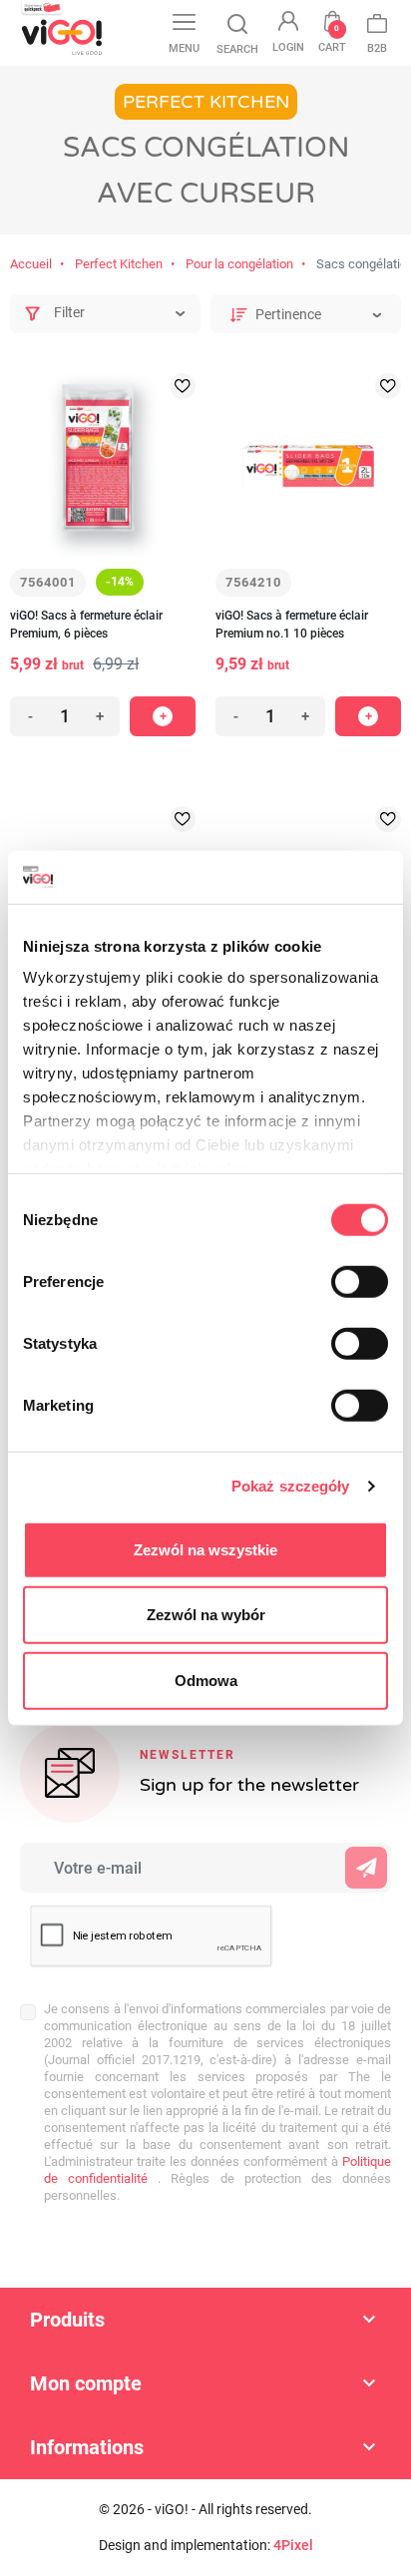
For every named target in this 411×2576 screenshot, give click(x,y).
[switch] (360, 1281)
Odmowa (206, 1680)
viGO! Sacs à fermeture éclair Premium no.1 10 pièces (292, 625)
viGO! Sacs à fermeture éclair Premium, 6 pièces (86, 625)
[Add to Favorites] (183, 386)
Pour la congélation (239, 264)
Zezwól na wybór (206, 1615)
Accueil (31, 264)
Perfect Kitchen (119, 264)
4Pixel (293, 2545)
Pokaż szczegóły (291, 1486)
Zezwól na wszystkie (205, 1549)
